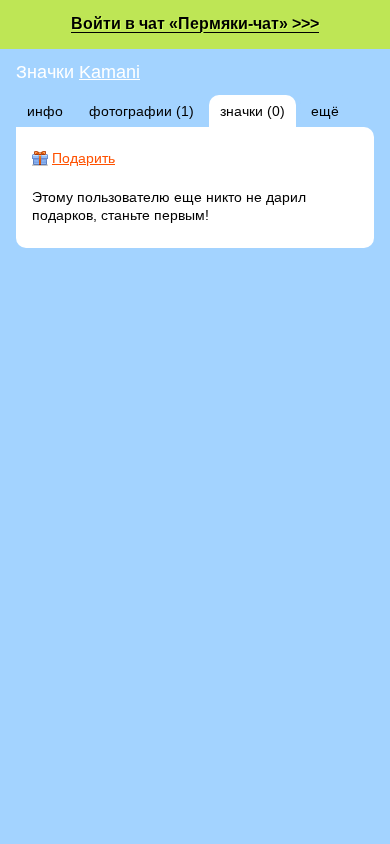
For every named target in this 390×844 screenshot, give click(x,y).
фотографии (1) (141, 111)
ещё (325, 111)
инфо (45, 111)
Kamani (109, 72)
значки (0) (252, 111)
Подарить (83, 158)
